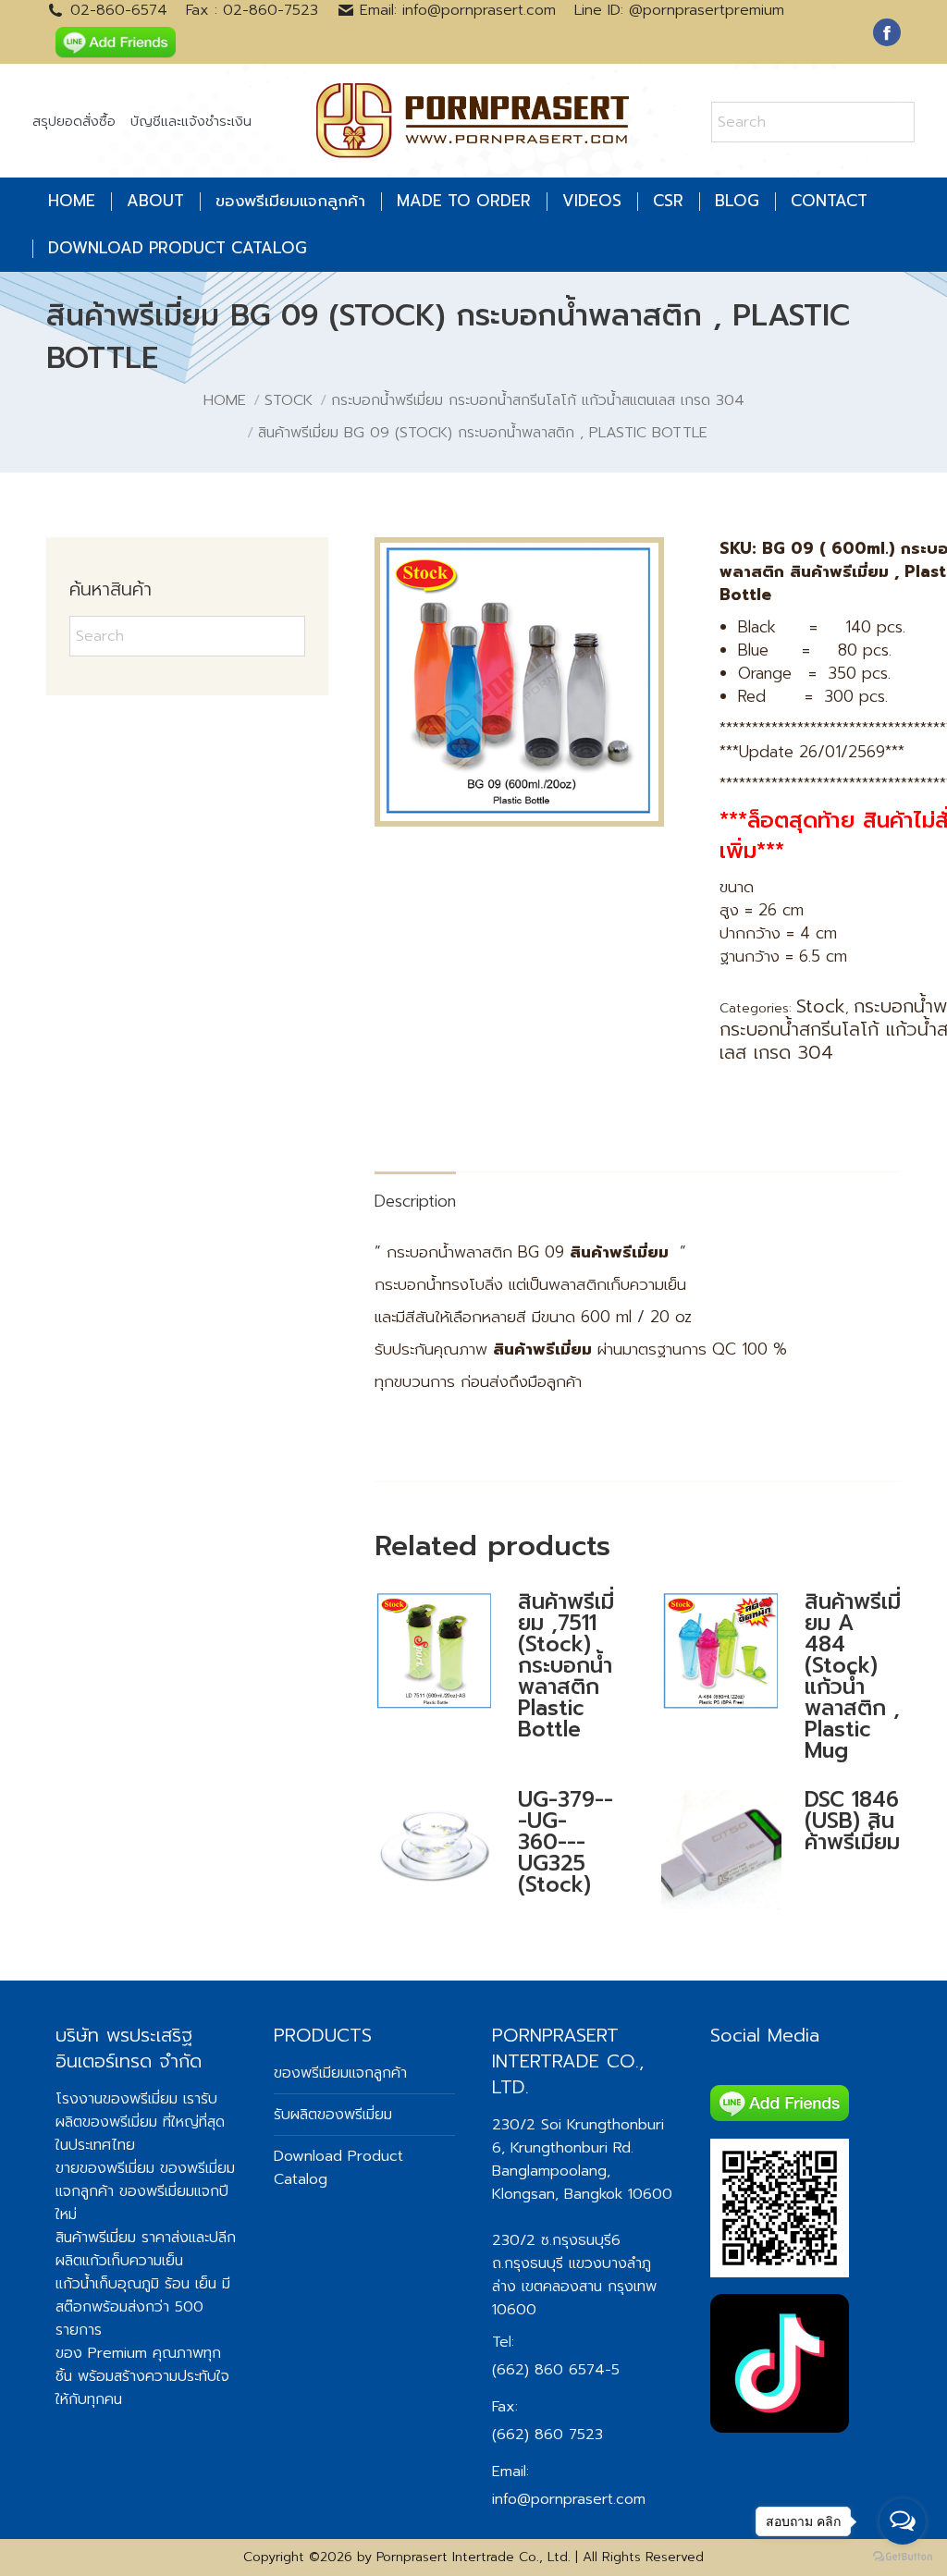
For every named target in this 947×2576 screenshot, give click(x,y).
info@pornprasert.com (569, 2499)
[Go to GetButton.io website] (903, 2557)
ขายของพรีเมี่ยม (105, 2168)
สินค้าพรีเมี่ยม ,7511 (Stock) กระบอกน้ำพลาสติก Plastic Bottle (566, 1666)
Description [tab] (415, 1201)
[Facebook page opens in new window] (887, 32)
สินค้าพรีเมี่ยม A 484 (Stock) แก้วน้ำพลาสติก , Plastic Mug (853, 1676)
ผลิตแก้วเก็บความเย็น (119, 2261)
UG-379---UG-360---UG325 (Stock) (566, 1842)
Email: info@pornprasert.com (458, 10)
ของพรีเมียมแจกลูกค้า (340, 2073)
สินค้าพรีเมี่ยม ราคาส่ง (122, 2238)
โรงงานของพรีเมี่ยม (117, 2099)
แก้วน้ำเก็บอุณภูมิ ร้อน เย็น (136, 2284)
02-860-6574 (119, 10)
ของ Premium (101, 2353)
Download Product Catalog (338, 2168)
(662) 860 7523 (547, 2435)
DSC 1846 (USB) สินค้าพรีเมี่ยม (852, 1821)
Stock (821, 1006)
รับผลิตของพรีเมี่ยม (136, 2110)
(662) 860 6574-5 (556, 2370)
